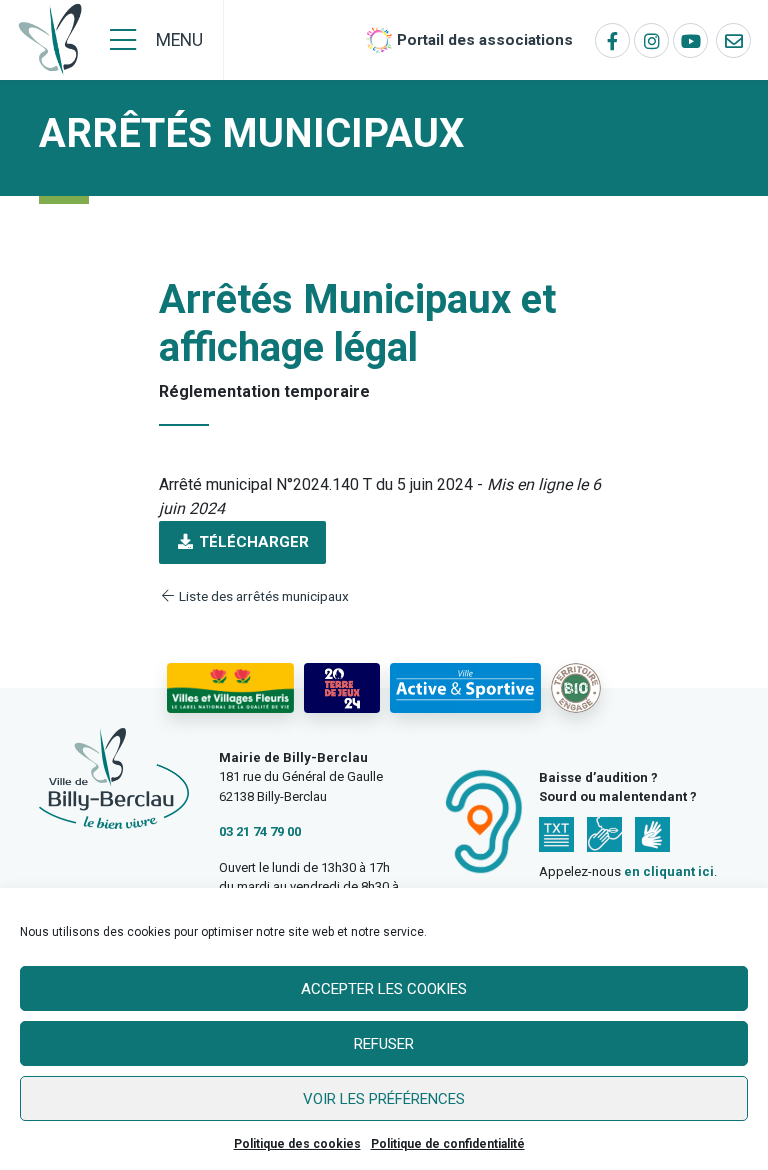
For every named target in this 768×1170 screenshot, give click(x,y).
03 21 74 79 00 (260, 831)
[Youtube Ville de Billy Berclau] (690, 40)
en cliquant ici (669, 871)
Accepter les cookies (384, 989)
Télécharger (252, 542)
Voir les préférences (384, 1099)
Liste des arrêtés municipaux (262, 596)
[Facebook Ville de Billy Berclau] (612, 40)
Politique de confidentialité (448, 1144)
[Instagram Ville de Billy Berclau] (651, 40)
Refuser (384, 1044)
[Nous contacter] (733, 40)
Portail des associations (485, 40)
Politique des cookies (297, 1144)
